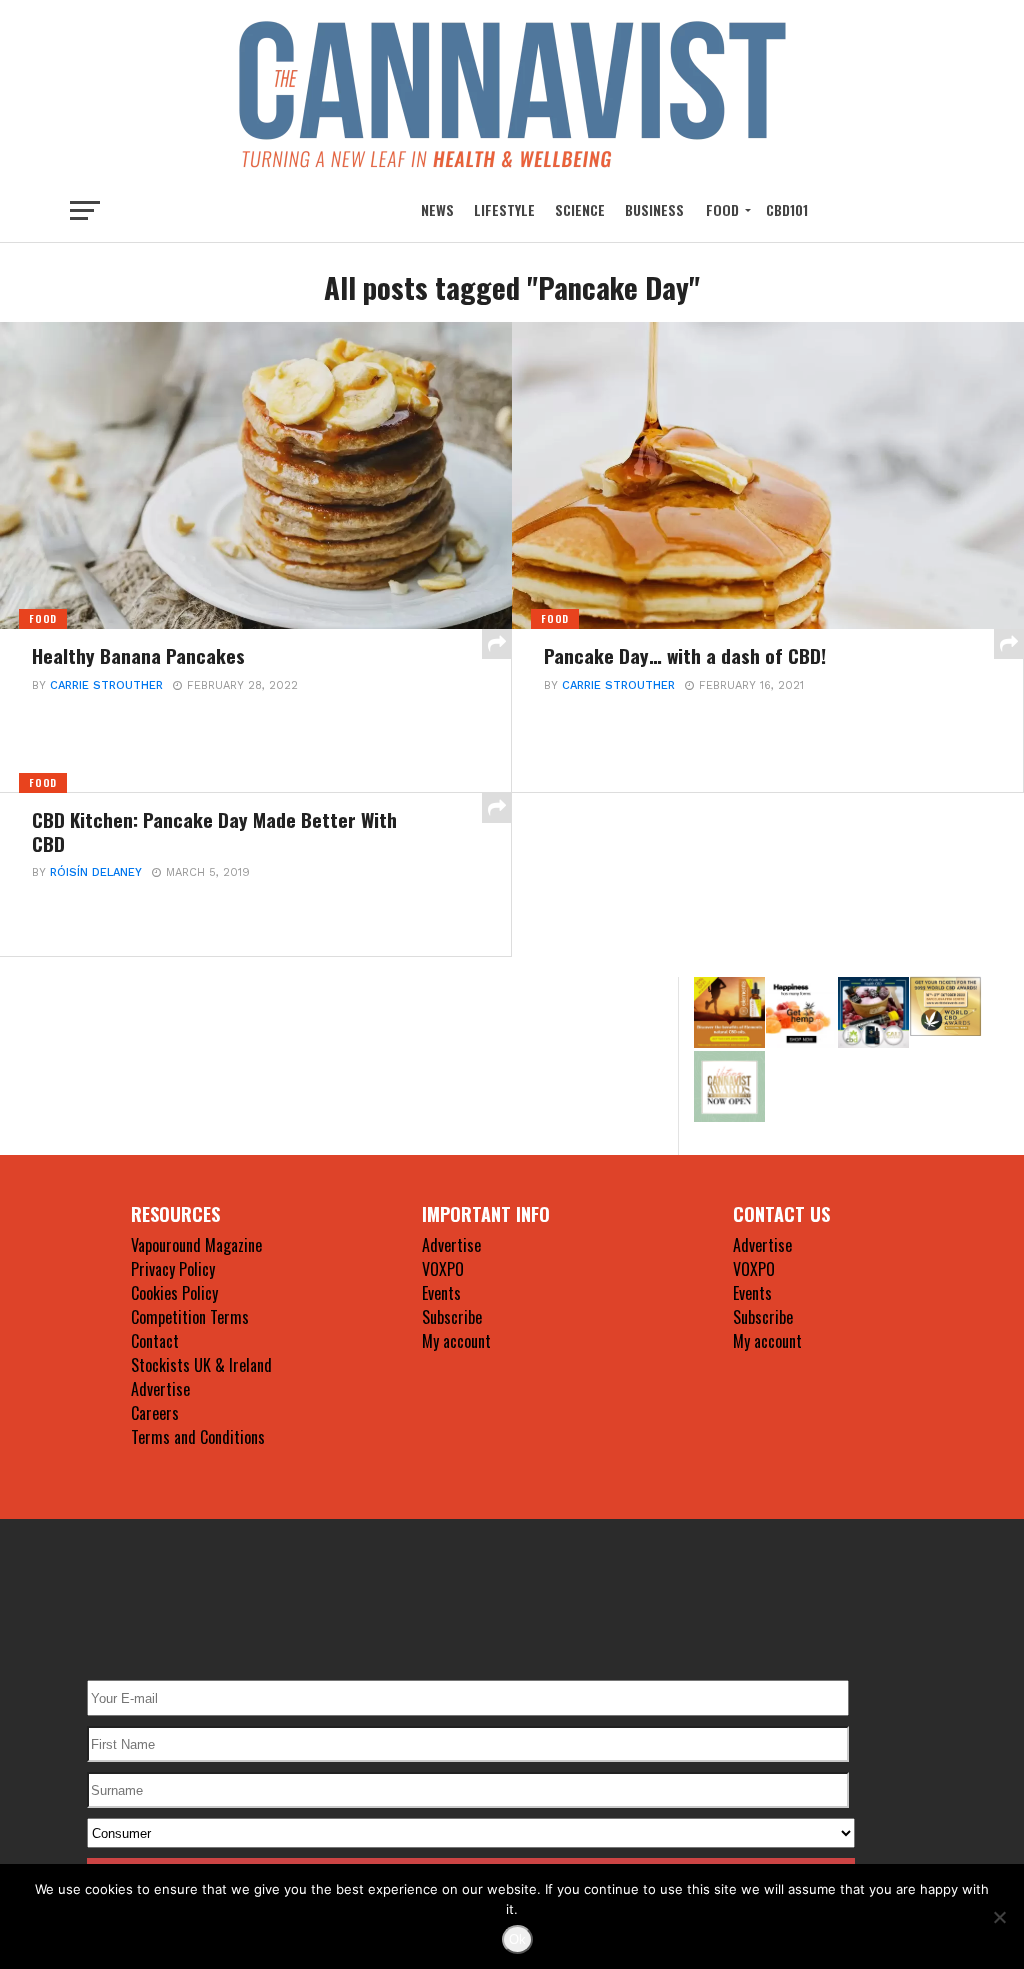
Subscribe (452, 1317)
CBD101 (787, 209)
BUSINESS (654, 209)
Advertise (160, 1389)
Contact (155, 1341)
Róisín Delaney (96, 872)
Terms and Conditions (198, 1437)
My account (456, 1341)
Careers (155, 1413)
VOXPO (443, 1269)
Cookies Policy (174, 1293)
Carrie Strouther (106, 685)
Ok (517, 1939)
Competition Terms (190, 1317)
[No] (999, 1917)
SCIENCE (580, 209)
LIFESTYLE (504, 209)
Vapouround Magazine (196, 1245)
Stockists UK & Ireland (201, 1365)
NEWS (437, 209)
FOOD (722, 209)
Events (441, 1293)
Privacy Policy (173, 1269)
